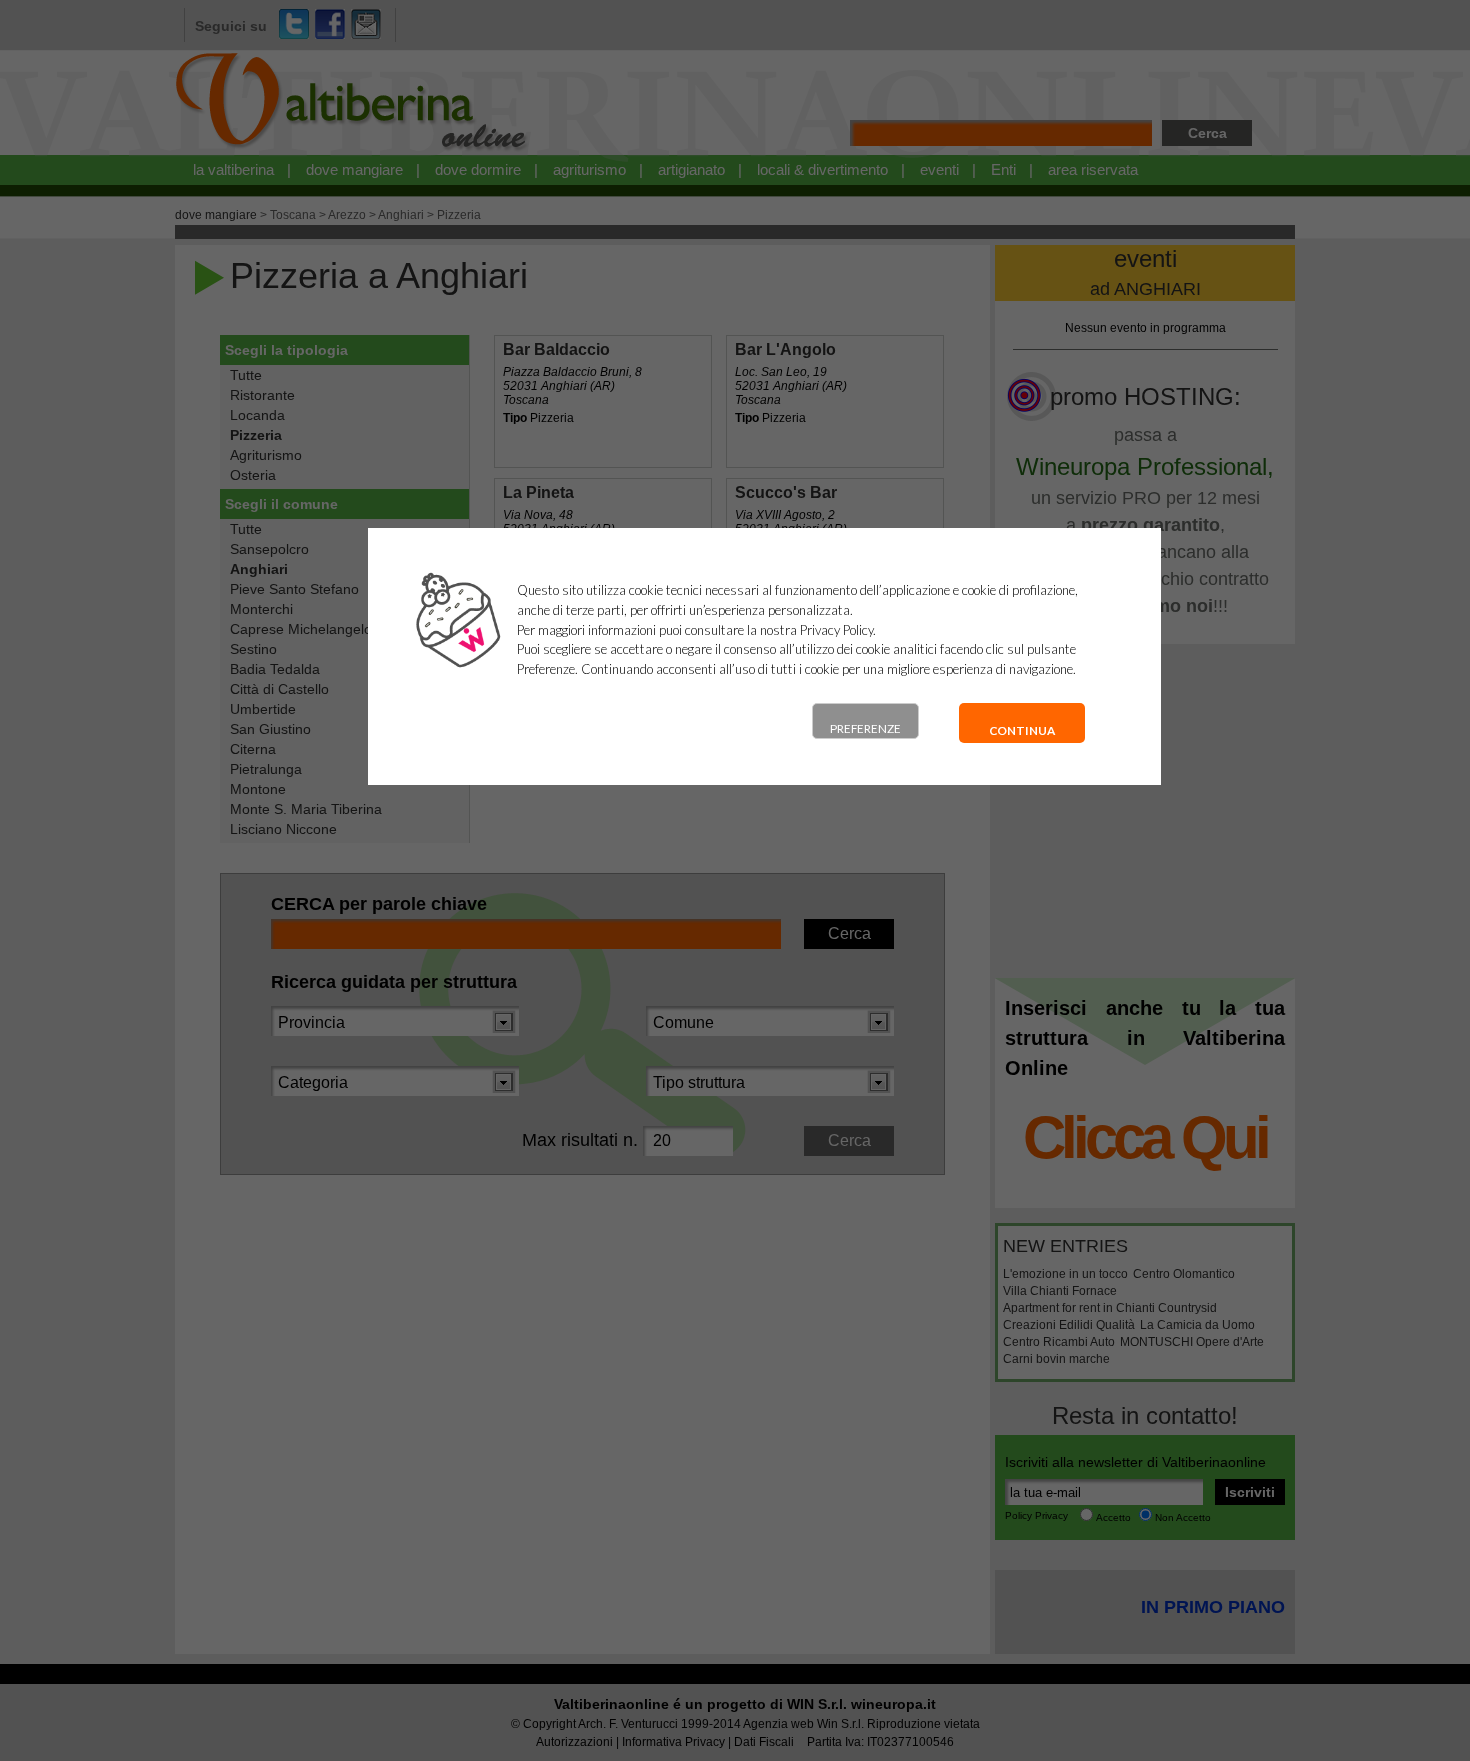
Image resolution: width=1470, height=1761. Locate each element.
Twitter (294, 24)
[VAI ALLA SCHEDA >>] (604, 401)
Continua (1022, 730)
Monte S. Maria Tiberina (306, 809)
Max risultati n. (580, 1140)
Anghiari (401, 215)
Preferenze (865, 728)
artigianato (691, 169)
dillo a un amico (366, 24)
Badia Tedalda (275, 669)
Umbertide (263, 709)
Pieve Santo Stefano (294, 589)
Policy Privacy (1036, 1515)
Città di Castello (279, 689)
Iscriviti (1250, 1492)
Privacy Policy (836, 630)
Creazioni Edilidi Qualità (1069, 1325)
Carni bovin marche (1056, 1359)
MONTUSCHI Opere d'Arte (1192, 1342)
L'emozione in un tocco (1065, 1274)
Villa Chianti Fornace (1060, 1291)
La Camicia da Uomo (1197, 1325)
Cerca (1207, 133)
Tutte (246, 375)
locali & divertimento (822, 169)
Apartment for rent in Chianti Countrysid (1110, 1308)
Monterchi (261, 609)
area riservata (1093, 169)
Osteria (253, 475)
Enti (1003, 169)
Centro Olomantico (1184, 1274)
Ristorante (262, 395)
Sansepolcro (269, 549)
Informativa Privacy (673, 1742)
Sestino (253, 649)
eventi (939, 169)
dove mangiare (354, 169)
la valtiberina (233, 169)
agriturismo (589, 169)
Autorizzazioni (574, 1742)
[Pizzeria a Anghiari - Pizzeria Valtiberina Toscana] (352, 151)
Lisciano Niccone (283, 829)
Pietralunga (266, 769)
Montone (258, 789)
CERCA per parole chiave (379, 904)
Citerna (253, 749)
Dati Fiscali (764, 1742)
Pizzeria (459, 215)
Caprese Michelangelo (301, 629)
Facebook (330, 24)
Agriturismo (266, 455)
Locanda (257, 415)
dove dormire (478, 169)
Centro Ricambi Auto (1059, 1342)
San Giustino (270, 729)
